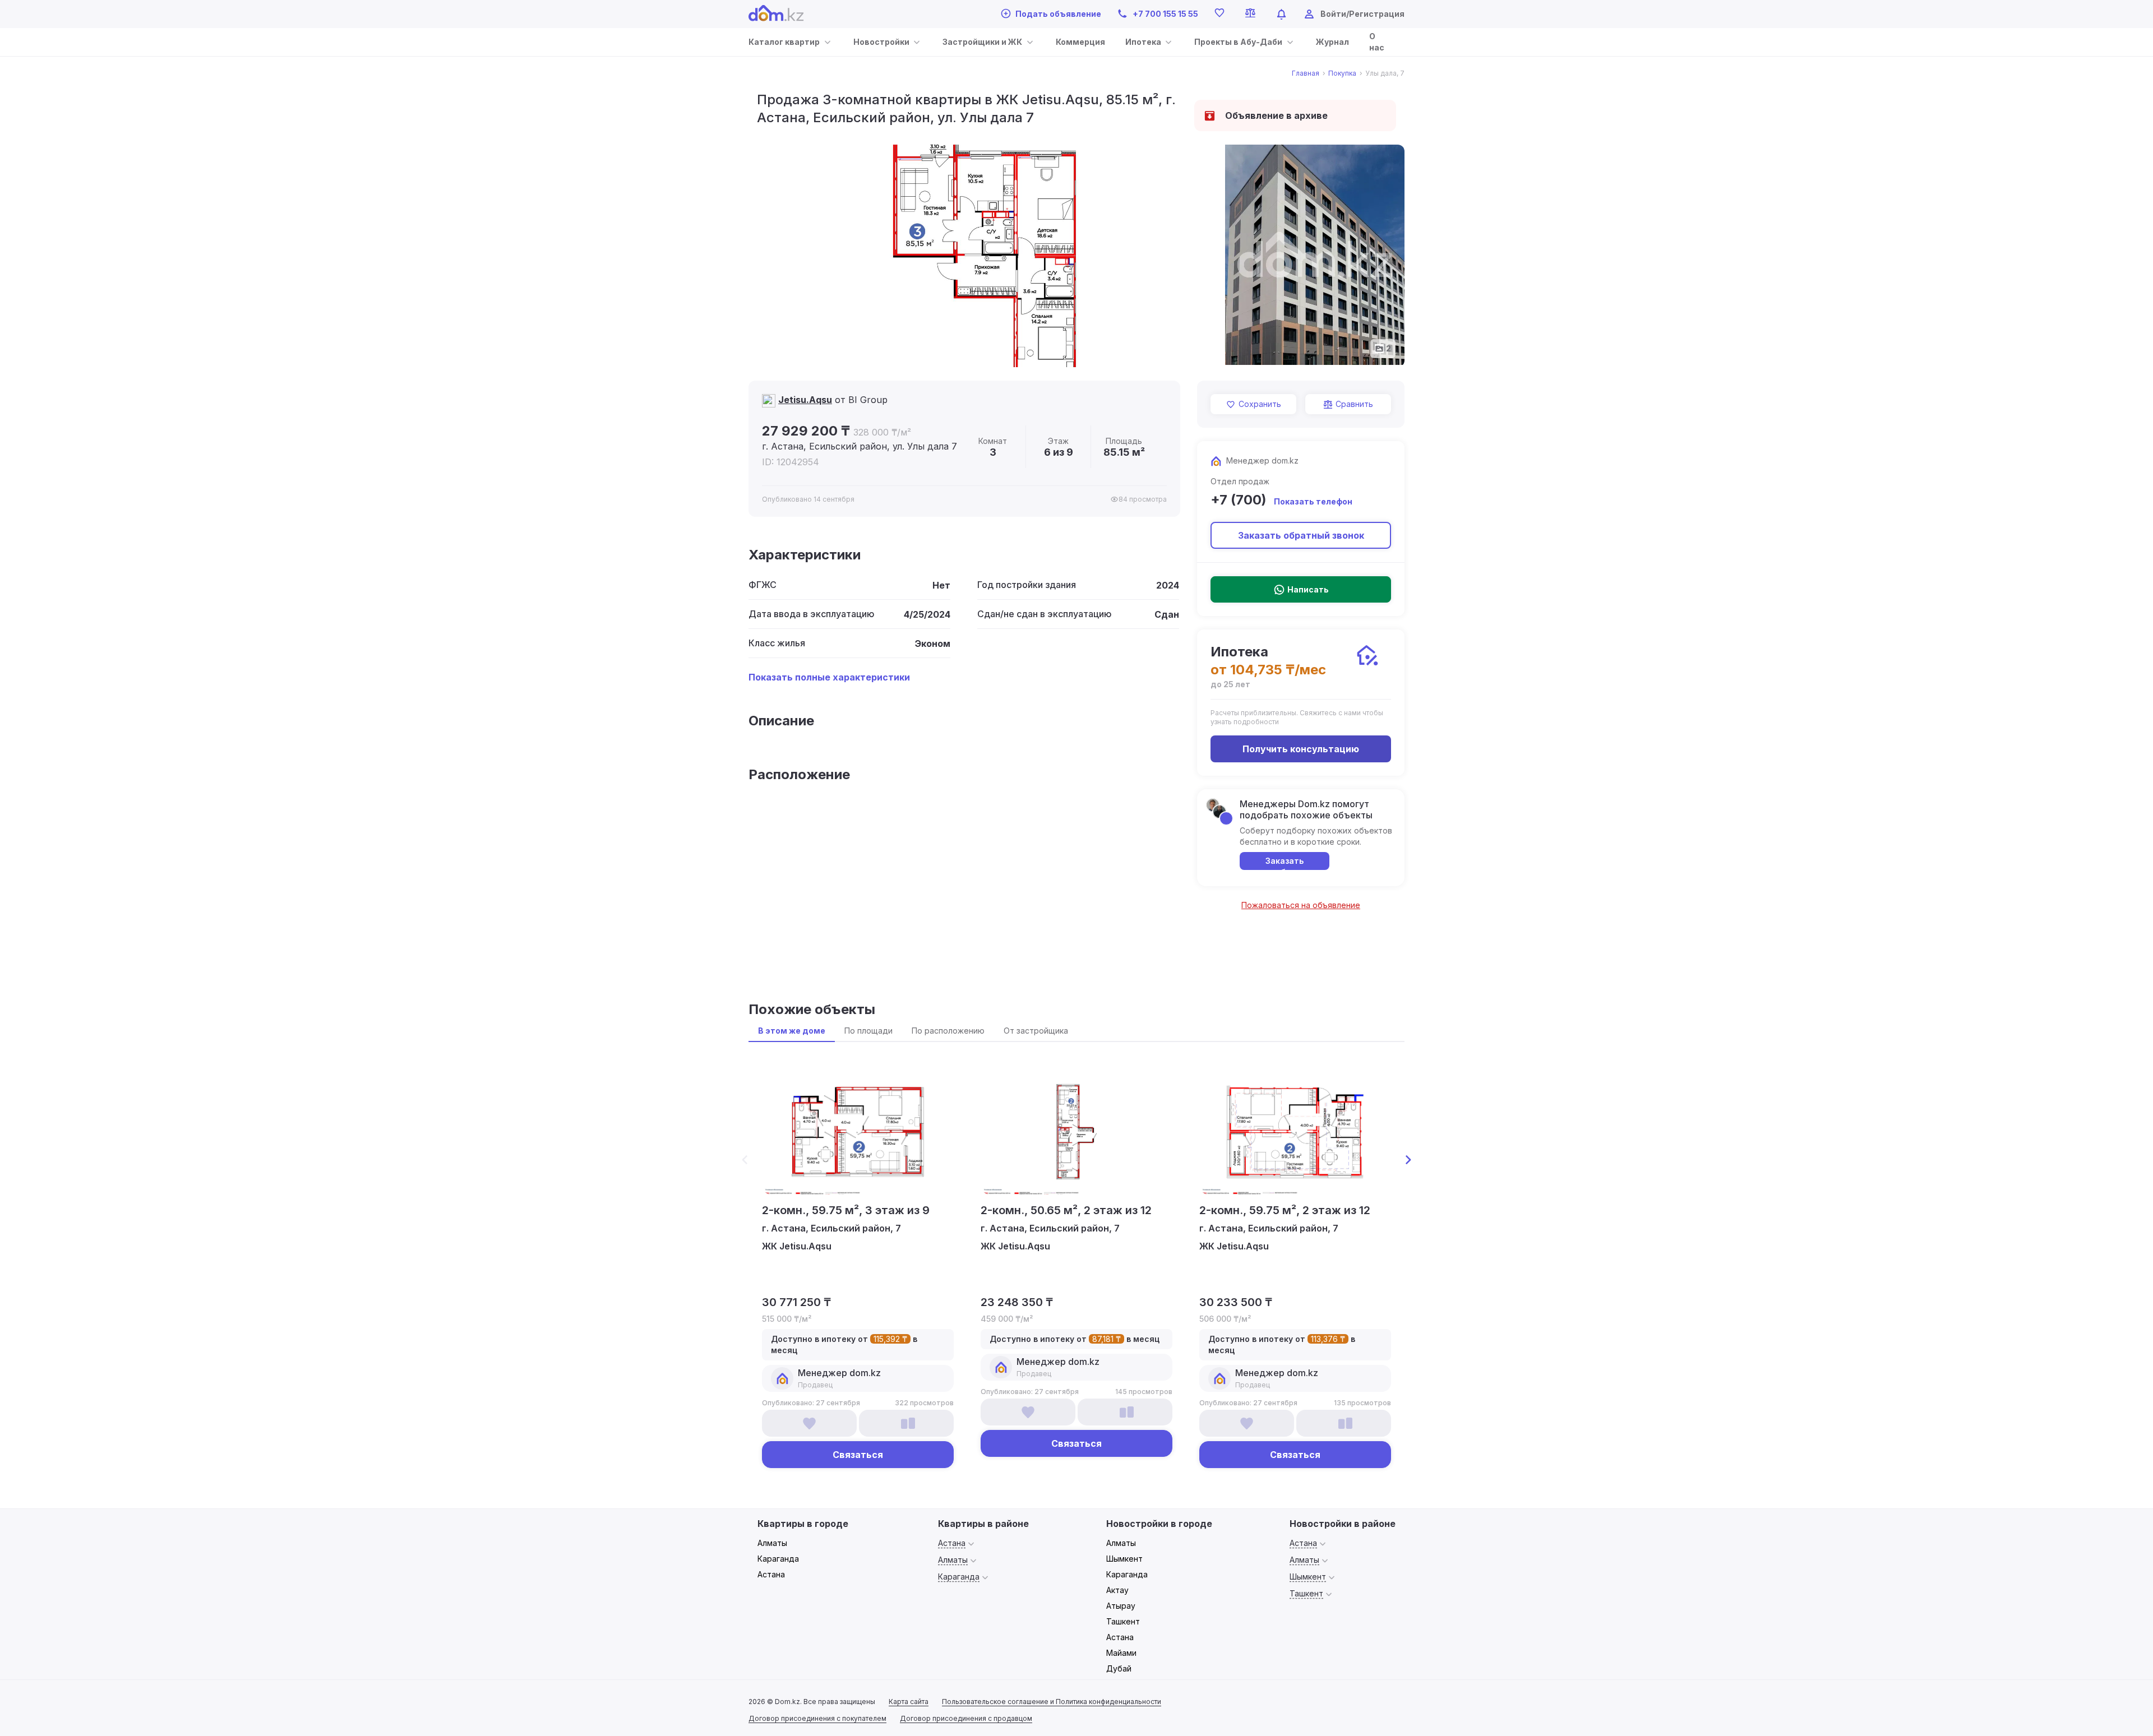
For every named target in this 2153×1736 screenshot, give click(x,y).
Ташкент (1123, 1621)
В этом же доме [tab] (792, 1031)
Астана (771, 1574)
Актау (1117, 1590)
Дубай (1119, 1668)
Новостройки (881, 42)
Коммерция (1080, 42)
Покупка (1342, 73)
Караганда (778, 1559)
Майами (1121, 1653)
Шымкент (1124, 1559)
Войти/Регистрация (1362, 14)
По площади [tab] (868, 1031)
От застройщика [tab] (1036, 1031)
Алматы (772, 1543)
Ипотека (1143, 42)
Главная (1306, 73)
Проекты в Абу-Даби (1238, 42)
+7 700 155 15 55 (1165, 14)
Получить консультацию (1301, 749)
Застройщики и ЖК (982, 42)
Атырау (1121, 1606)
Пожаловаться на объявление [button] (1301, 905)
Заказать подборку (1285, 863)
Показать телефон (1313, 501)
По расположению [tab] (948, 1031)
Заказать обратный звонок (1301, 535)
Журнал (1332, 42)
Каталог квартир (784, 42)
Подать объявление (1058, 14)
